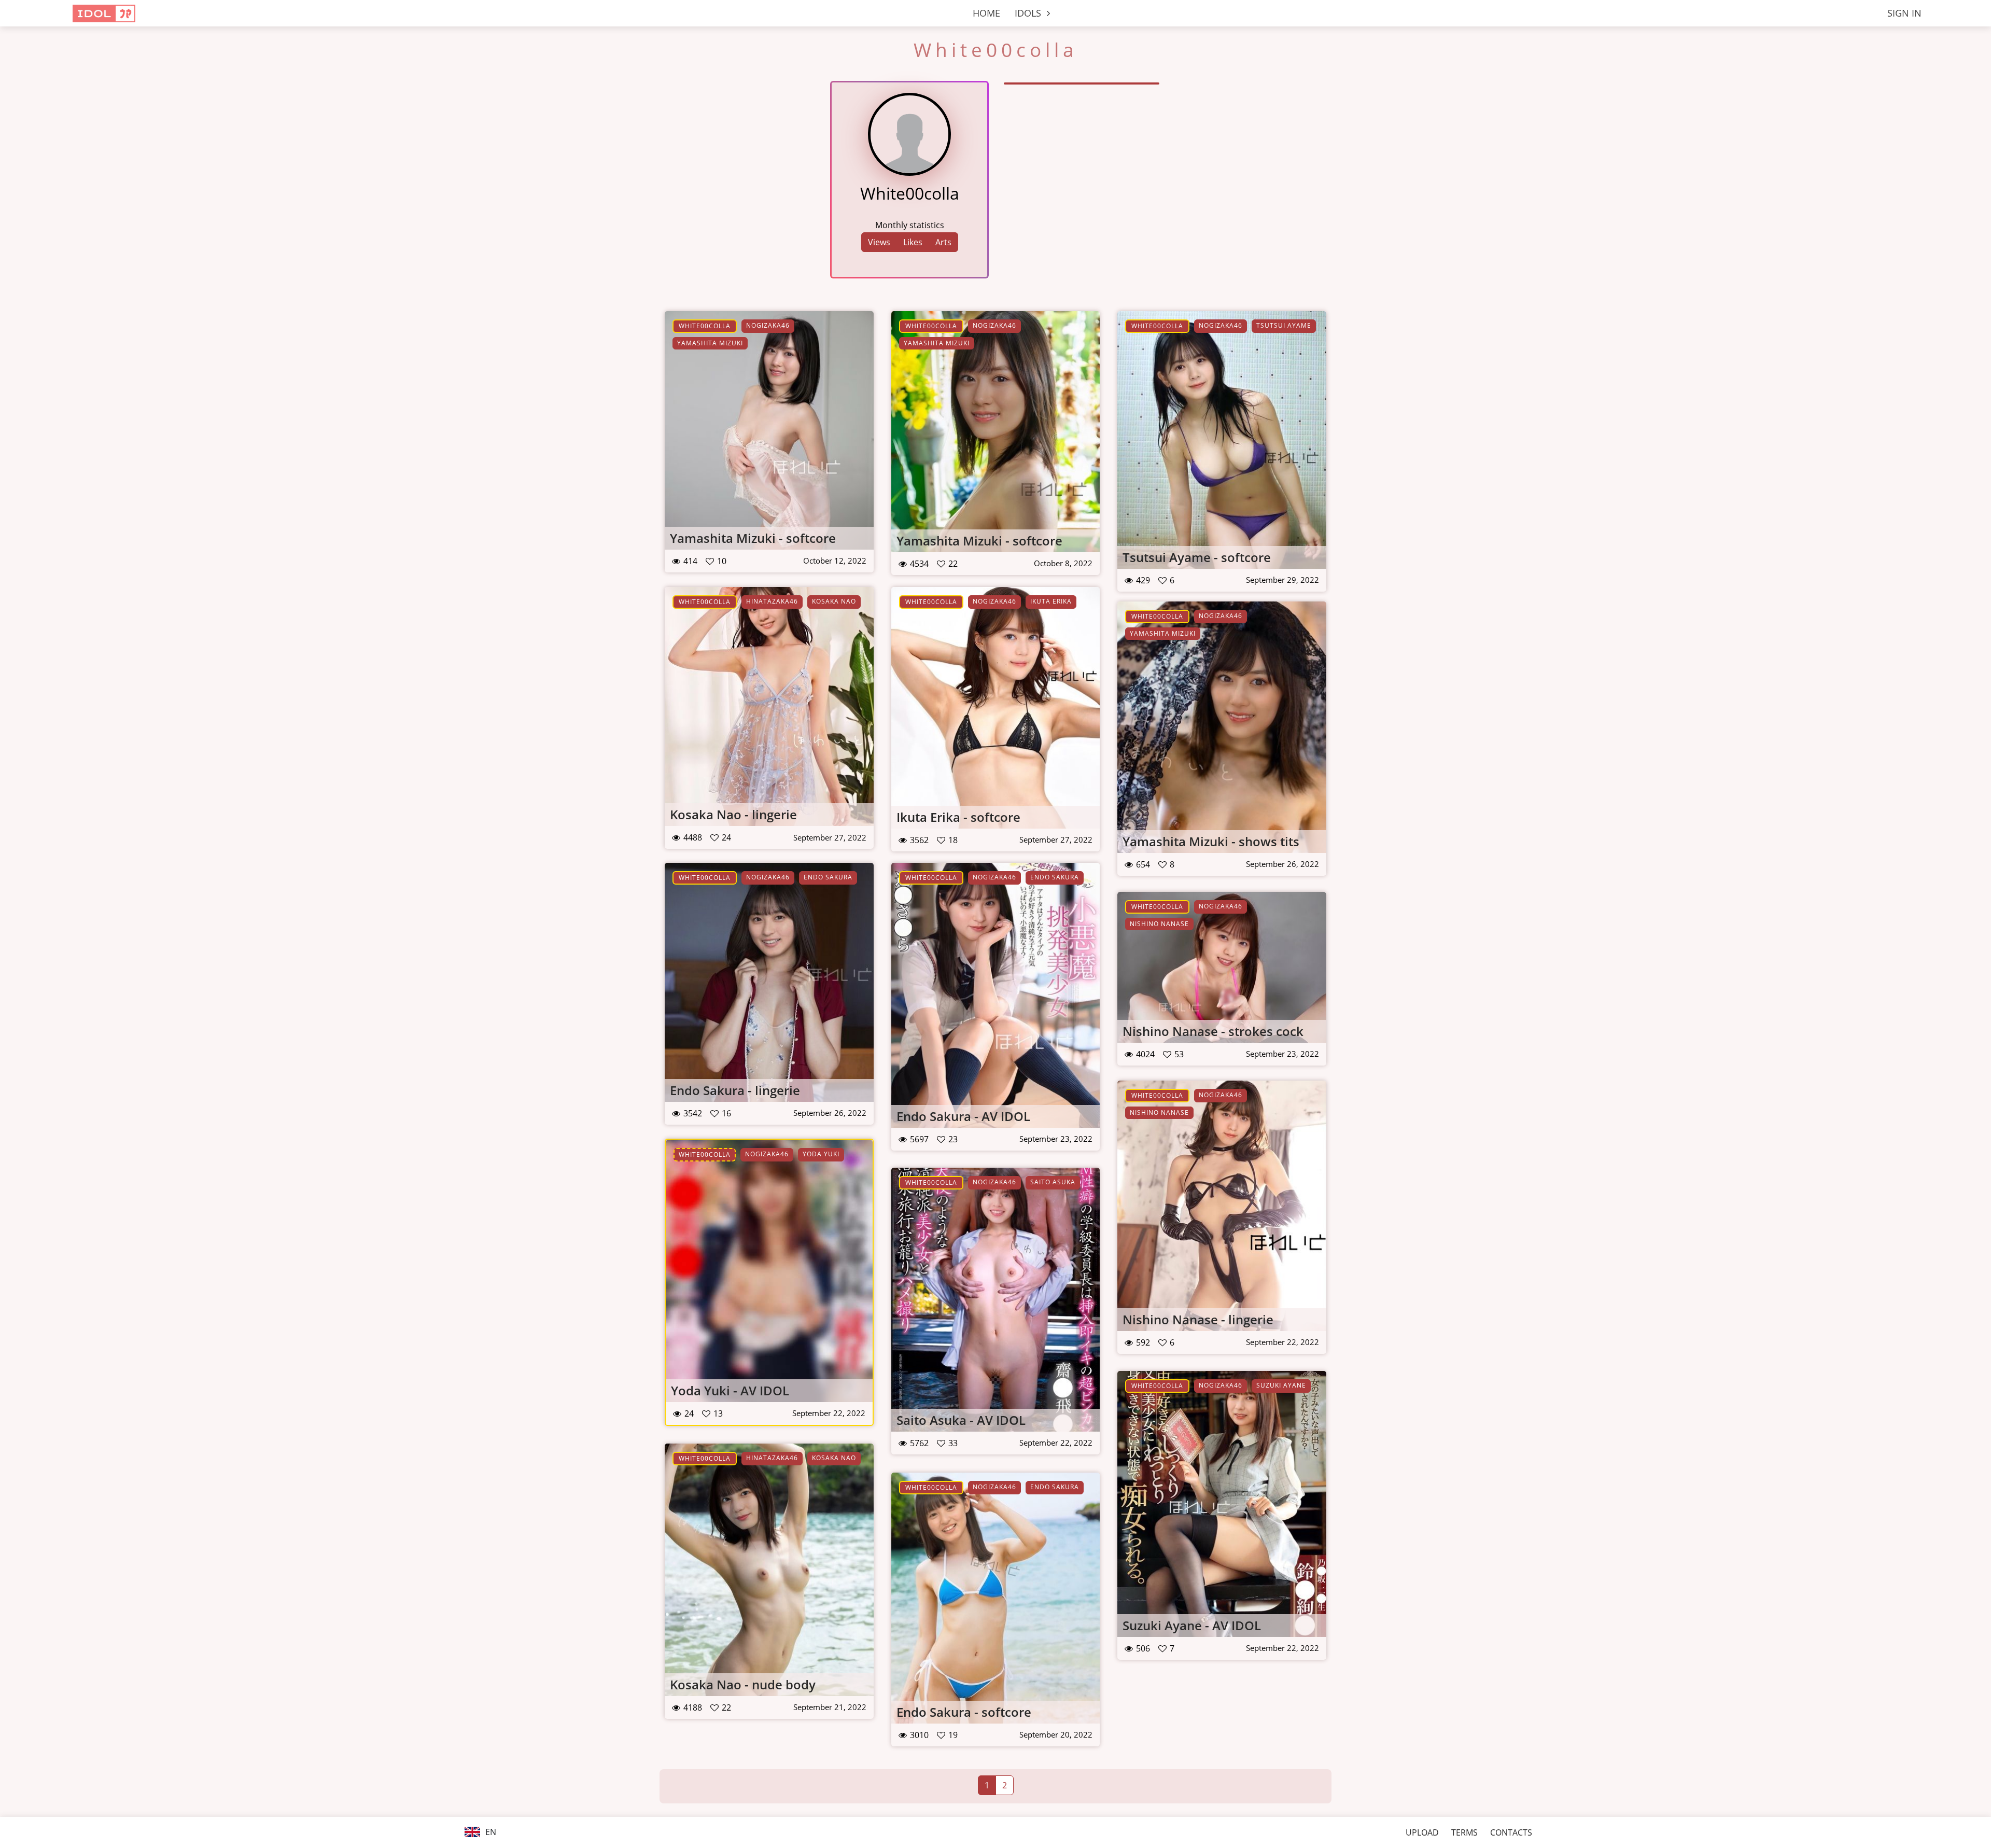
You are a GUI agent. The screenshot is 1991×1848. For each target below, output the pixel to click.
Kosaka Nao (834, 601)
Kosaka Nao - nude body (743, 1684)
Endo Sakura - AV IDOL (963, 1116)
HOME (986, 13)
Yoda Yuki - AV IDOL (730, 1390)
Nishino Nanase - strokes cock (1213, 1031)
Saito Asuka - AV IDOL (961, 1420)
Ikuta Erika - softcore (958, 817)
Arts (943, 242)
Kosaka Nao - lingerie (733, 814)
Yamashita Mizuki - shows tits (1211, 841)
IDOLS (1029, 13)
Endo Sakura (828, 877)
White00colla (705, 326)
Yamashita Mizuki (710, 343)
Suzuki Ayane (1281, 1385)
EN (490, 1832)
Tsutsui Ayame (1284, 325)
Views (879, 242)
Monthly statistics (910, 225)
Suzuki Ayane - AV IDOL (1192, 1625)
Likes (913, 242)
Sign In (1904, 13)
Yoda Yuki (821, 1154)
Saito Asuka (1053, 1182)
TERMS (1464, 1832)
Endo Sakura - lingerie (735, 1090)
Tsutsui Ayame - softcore (1197, 557)
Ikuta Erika (1051, 601)
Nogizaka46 (768, 325)
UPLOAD (1422, 1832)
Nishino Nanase (1159, 924)
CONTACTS (1511, 1832)
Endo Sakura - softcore (964, 1712)
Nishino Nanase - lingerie (1198, 1319)
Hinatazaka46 (772, 601)
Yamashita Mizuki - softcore (753, 538)
